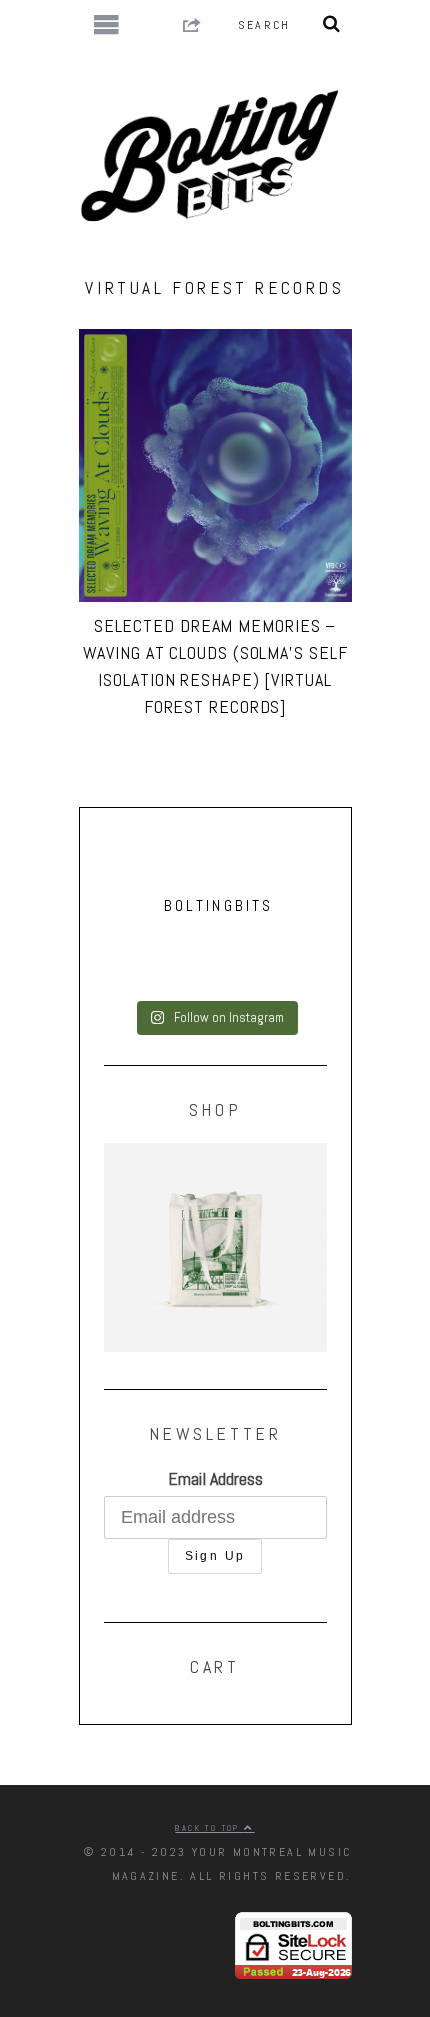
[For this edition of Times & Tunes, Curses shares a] (215, 988)
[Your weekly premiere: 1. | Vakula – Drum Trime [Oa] (215, 972)
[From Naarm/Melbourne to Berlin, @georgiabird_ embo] (215, 940)
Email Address (215, 1478)
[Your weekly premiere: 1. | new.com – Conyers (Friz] (215, 956)
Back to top (209, 1828)
